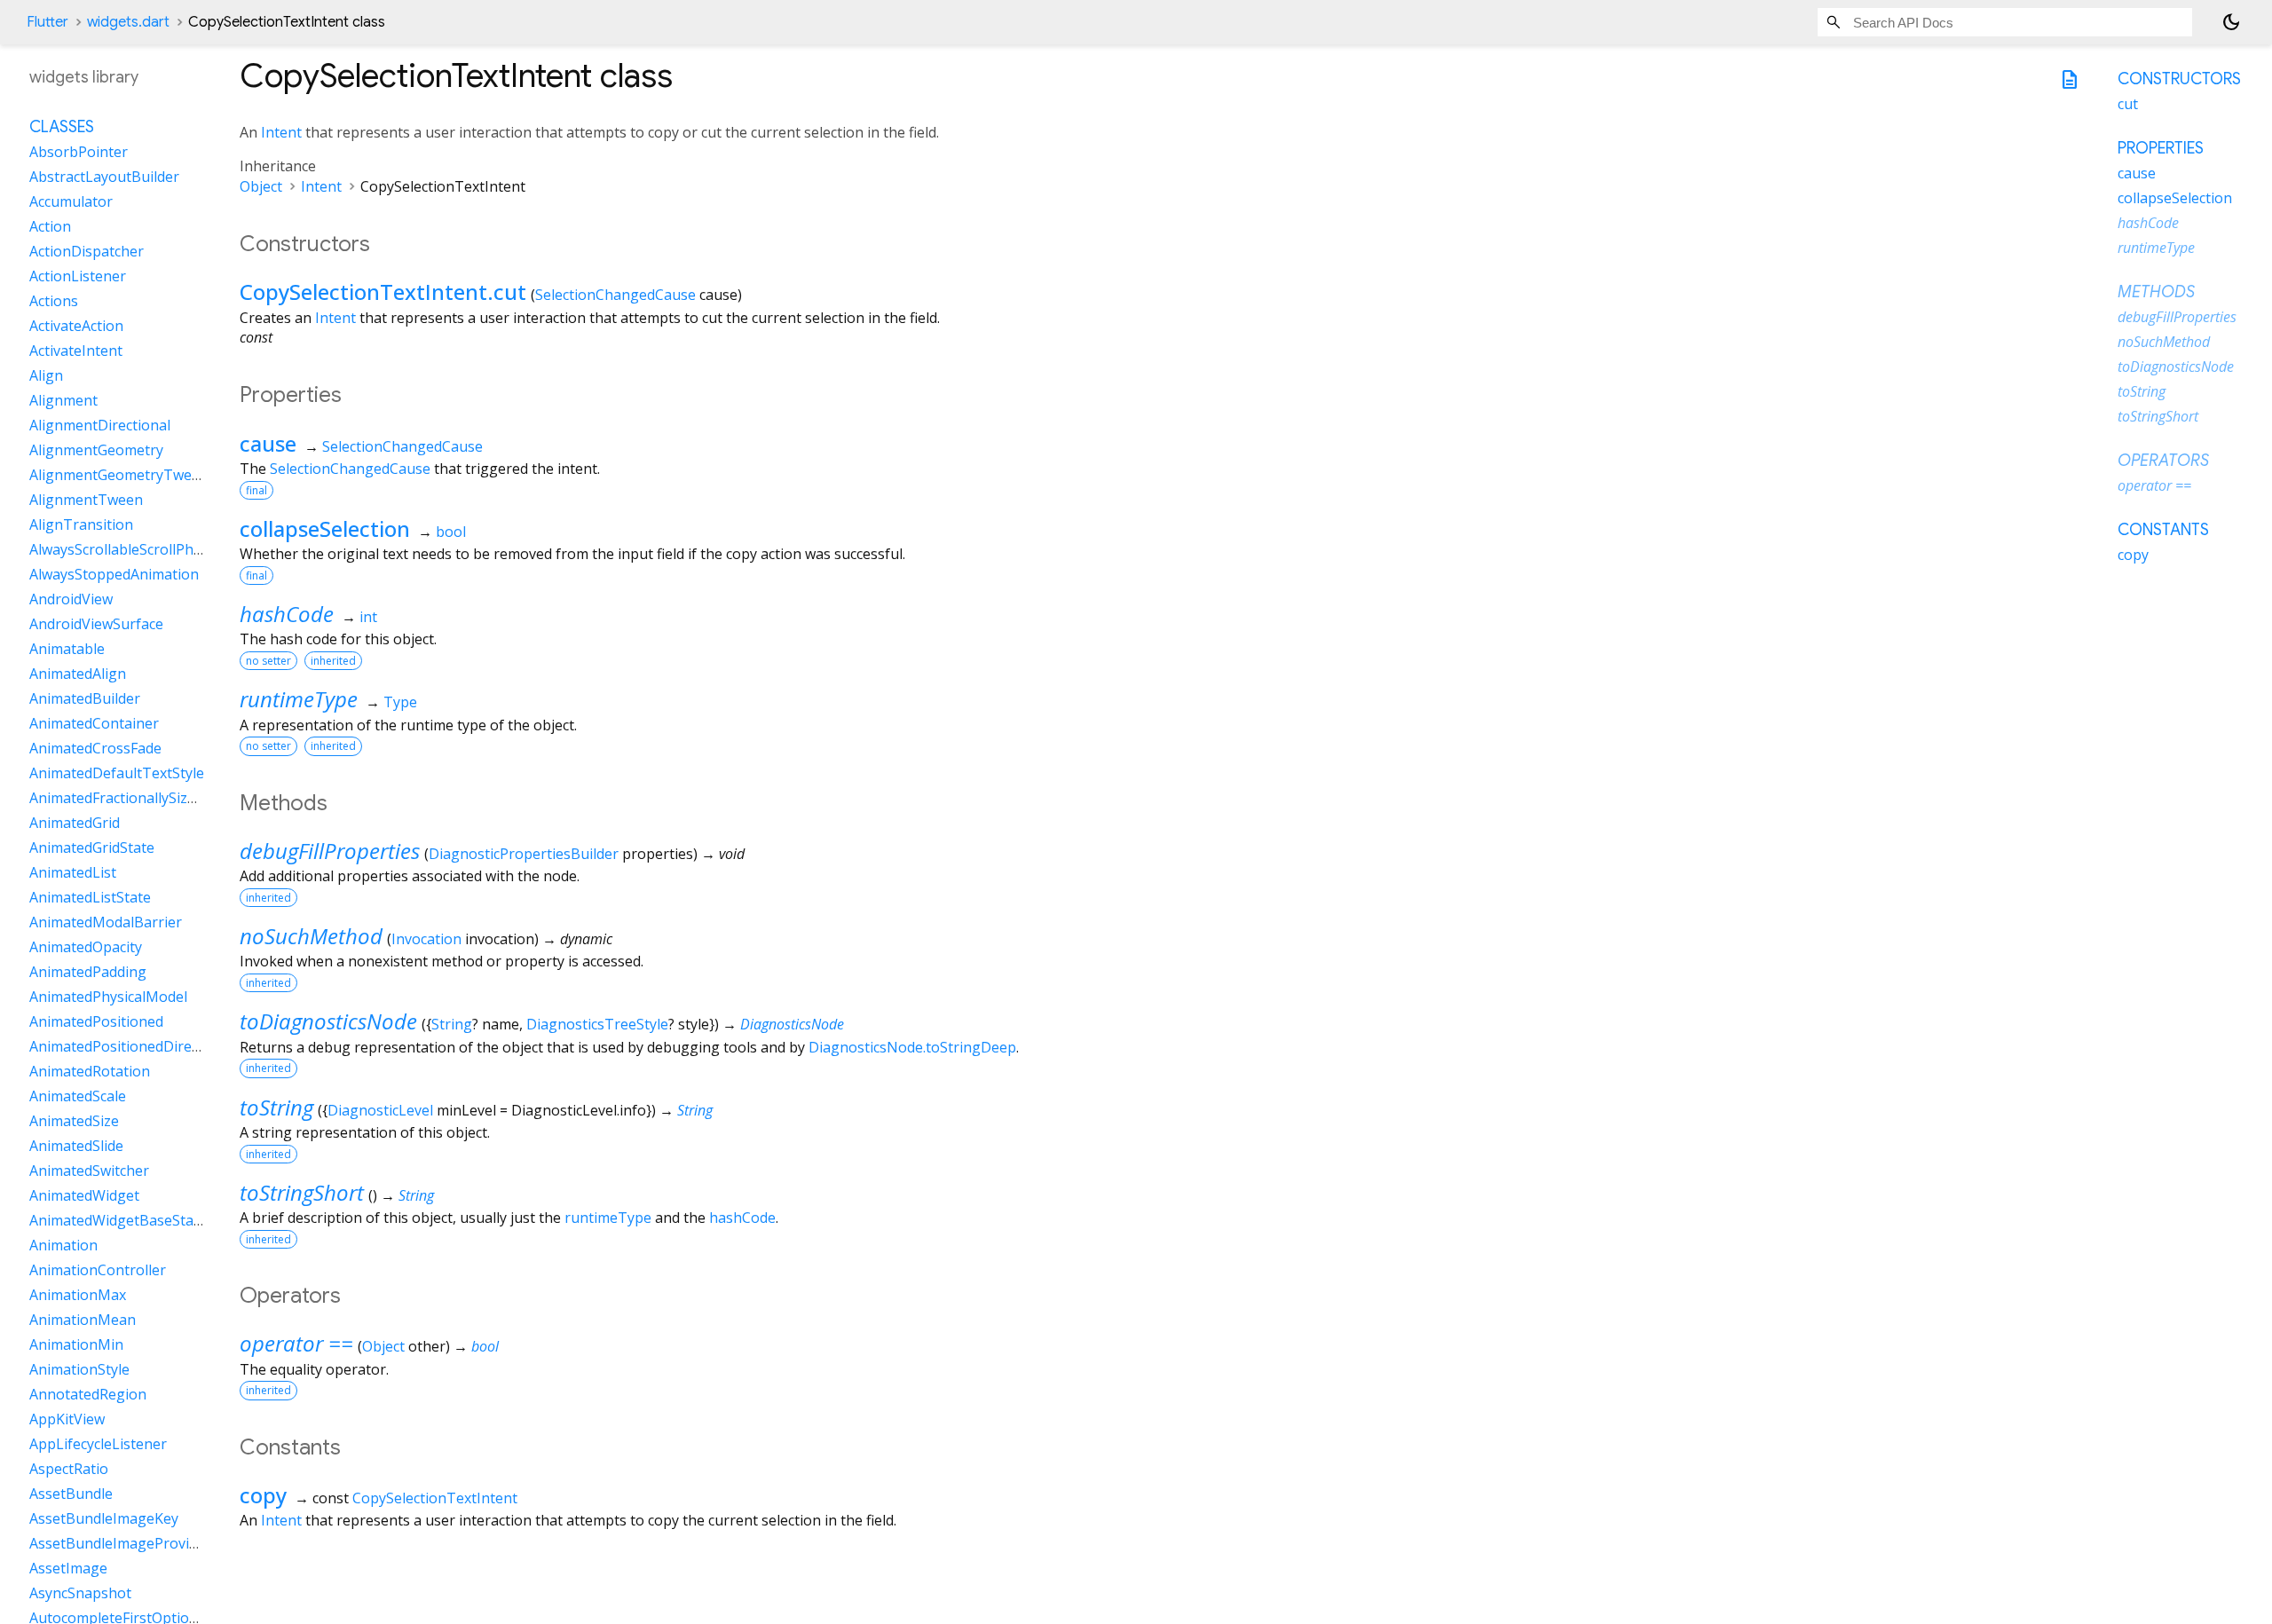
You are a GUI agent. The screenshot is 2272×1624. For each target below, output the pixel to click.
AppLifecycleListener (98, 1444)
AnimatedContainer (94, 723)
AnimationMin (76, 1344)
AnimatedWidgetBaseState (118, 1220)
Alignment (63, 400)
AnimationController (98, 1270)
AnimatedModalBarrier (106, 922)
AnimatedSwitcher (89, 1171)
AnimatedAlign (78, 674)
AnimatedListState (90, 897)
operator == (296, 1343)
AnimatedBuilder (85, 698)
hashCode (287, 614)
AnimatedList (73, 872)
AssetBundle (71, 1494)
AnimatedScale (78, 1096)
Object (261, 186)
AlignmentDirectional (100, 425)
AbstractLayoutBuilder (104, 177)
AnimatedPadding (88, 972)
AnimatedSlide (76, 1146)
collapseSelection (325, 528)
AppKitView (67, 1419)
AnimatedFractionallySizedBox (129, 798)
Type (400, 702)
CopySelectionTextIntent (435, 1498)
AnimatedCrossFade (95, 748)
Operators (2163, 461)
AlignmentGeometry (96, 450)
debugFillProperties (330, 851)
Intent (281, 132)
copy (263, 1495)
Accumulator (71, 201)
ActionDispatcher (87, 251)
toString (276, 1107)
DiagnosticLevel (380, 1110)
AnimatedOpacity (86, 947)
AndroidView (71, 599)
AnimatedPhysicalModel (108, 997)
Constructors (2179, 79)
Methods (2156, 292)
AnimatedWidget (84, 1195)
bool (451, 532)
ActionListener (78, 276)
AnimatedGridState (92, 847)
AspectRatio (69, 1469)
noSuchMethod (311, 936)
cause (268, 443)
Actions (54, 301)
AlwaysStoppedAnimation (114, 574)
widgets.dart (128, 22)
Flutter (47, 22)
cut (2128, 104)
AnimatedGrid (75, 823)
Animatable (67, 649)
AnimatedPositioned (96, 1021)
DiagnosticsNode (792, 1024)
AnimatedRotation (90, 1071)
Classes (62, 127)
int (368, 617)
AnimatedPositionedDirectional (133, 1046)
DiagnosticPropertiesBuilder (524, 854)
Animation (63, 1245)
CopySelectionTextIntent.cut (383, 292)
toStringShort (302, 1192)
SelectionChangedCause (615, 295)
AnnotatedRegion (88, 1394)
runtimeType (299, 699)
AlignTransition (81, 524)
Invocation (426, 939)
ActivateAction (76, 326)
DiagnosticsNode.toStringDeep (912, 1047)
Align (46, 375)
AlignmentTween (86, 500)
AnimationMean (83, 1320)
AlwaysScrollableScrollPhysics (127, 549)
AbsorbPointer (79, 152)
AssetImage (68, 1568)
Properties (2161, 148)
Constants (2163, 530)
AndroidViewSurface (96, 624)
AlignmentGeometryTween (119, 475)
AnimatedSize (74, 1121)
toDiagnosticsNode (328, 1021)
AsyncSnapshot (80, 1593)
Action (50, 226)
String (452, 1024)
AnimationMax (78, 1295)
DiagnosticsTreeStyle (597, 1024)
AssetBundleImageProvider (120, 1543)
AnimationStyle (79, 1369)
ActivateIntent (76, 351)
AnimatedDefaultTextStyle (117, 773)
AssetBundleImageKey (104, 1518)
